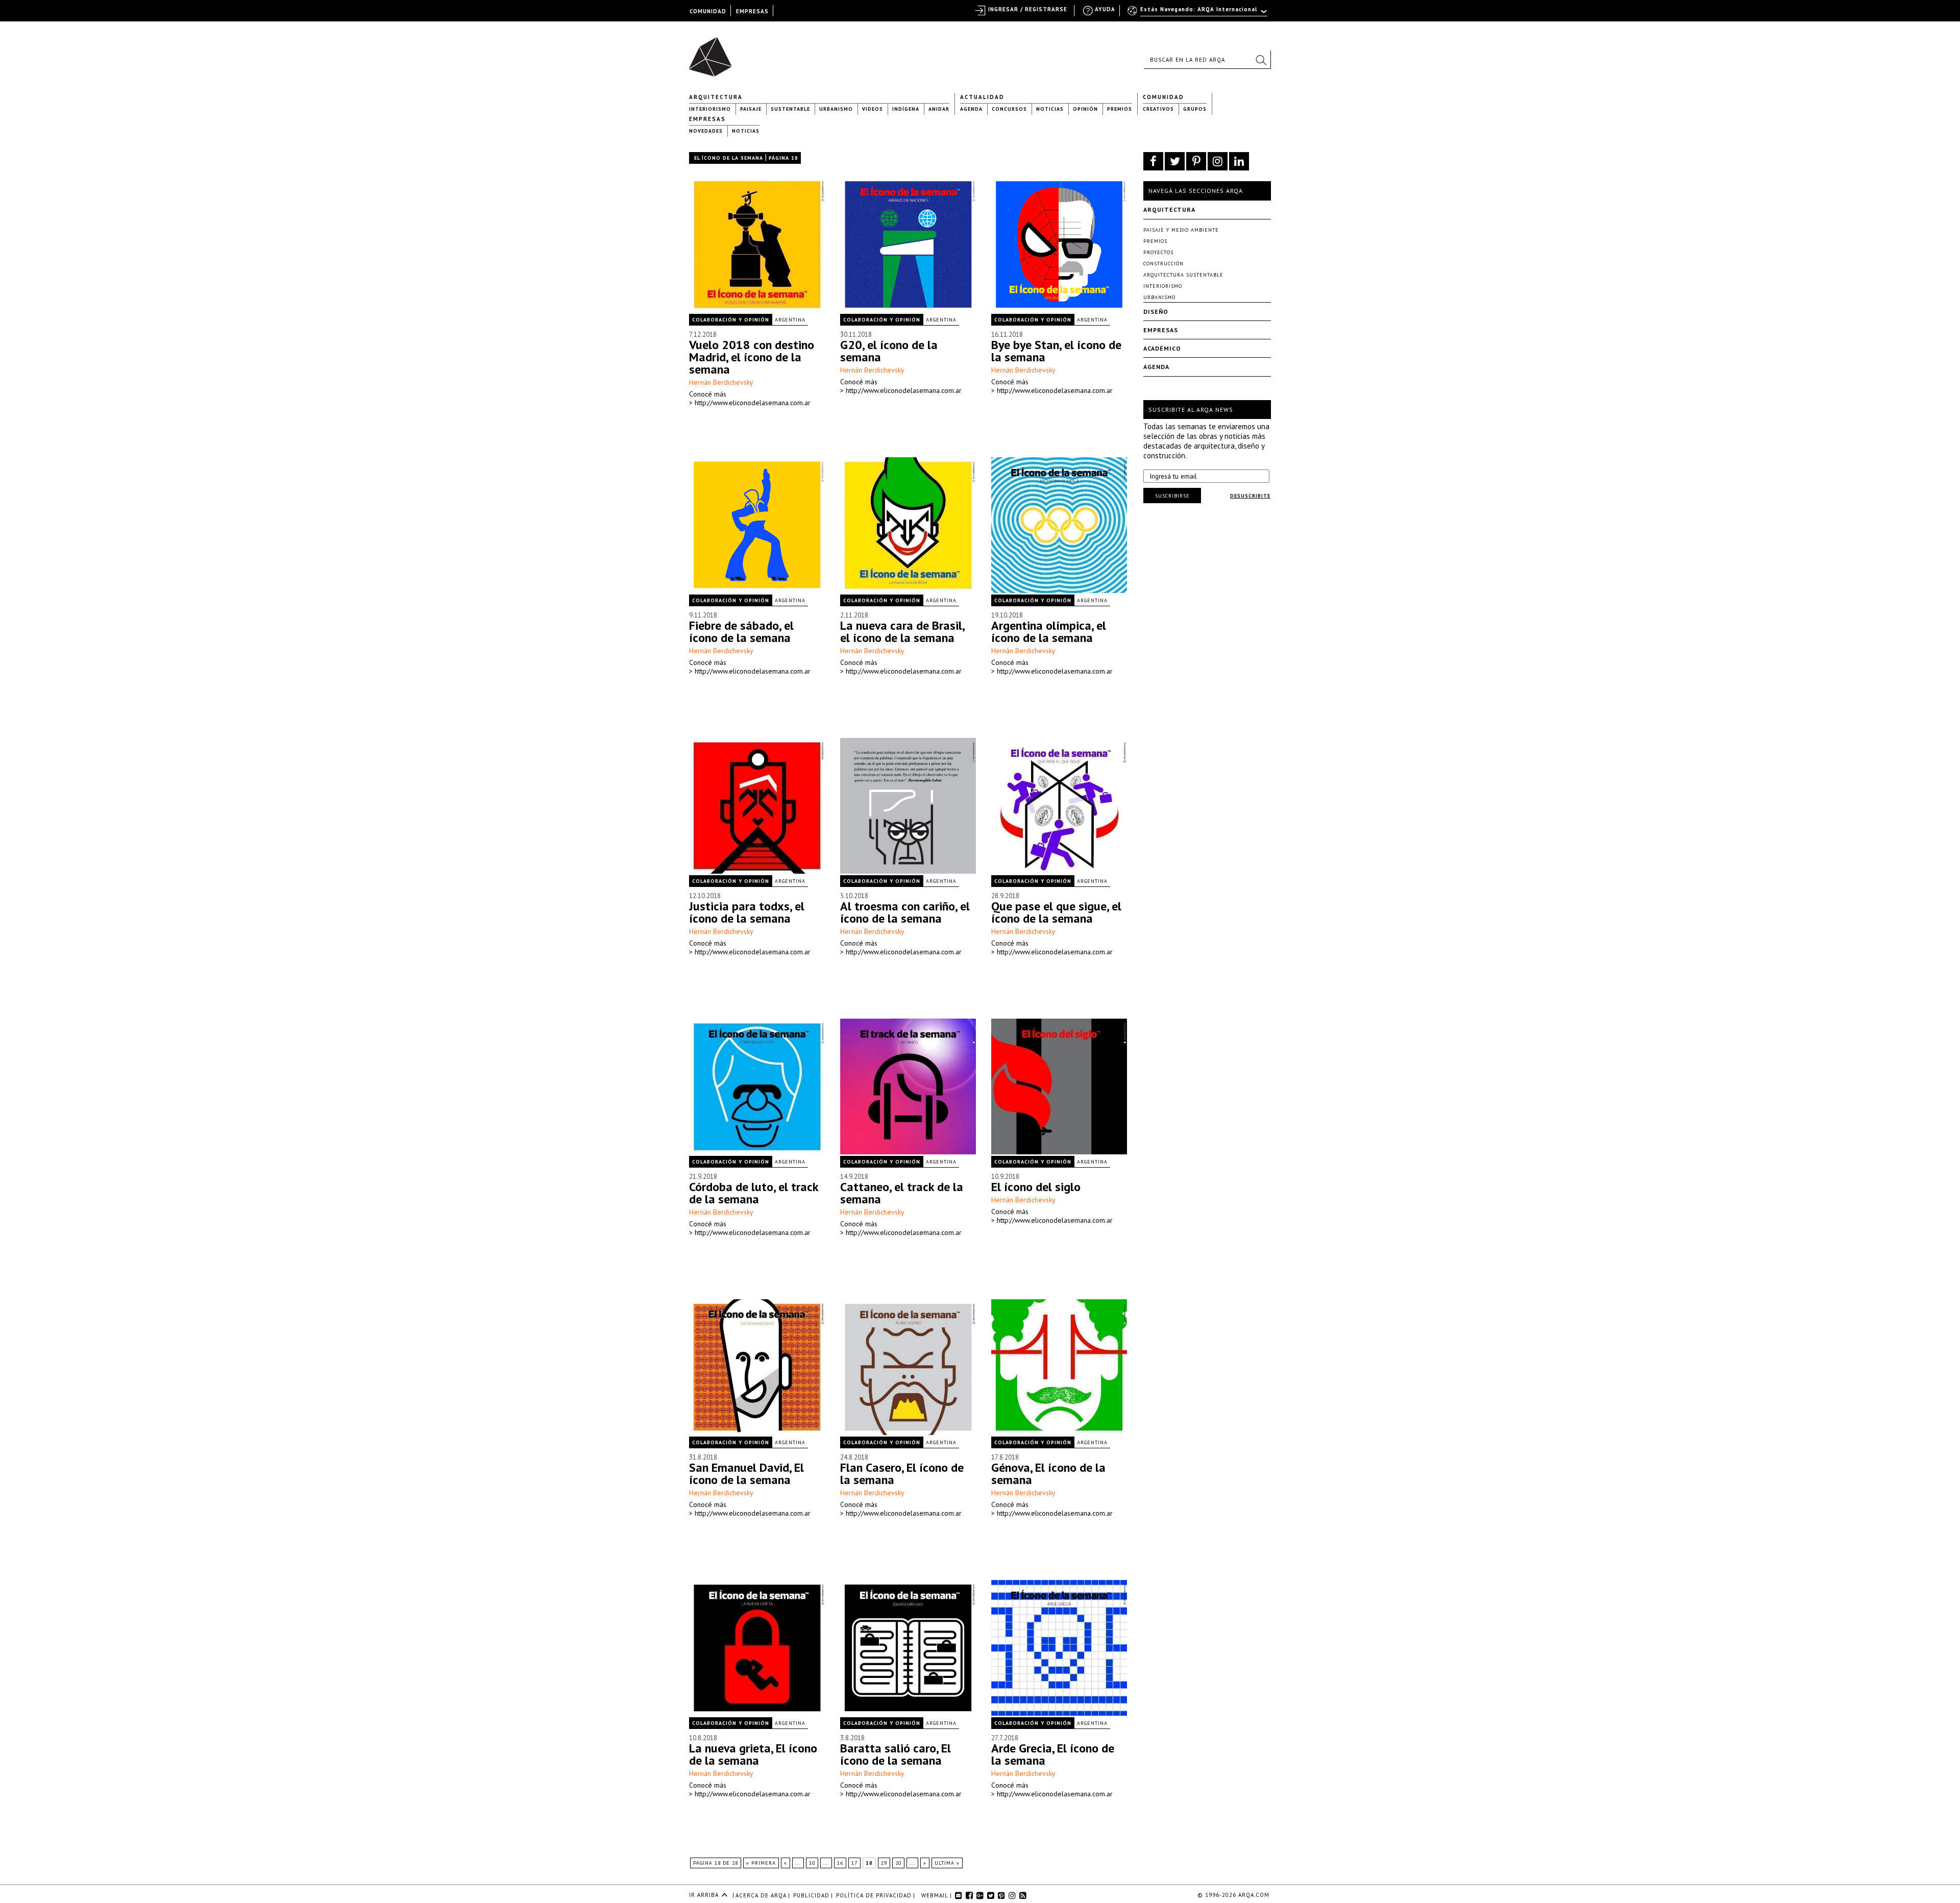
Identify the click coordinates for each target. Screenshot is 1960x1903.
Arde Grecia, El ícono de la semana (1053, 1754)
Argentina (790, 320)
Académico (1162, 348)
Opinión (1085, 109)
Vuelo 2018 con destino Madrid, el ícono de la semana (752, 357)
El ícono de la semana (729, 158)
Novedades (706, 131)
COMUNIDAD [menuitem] (708, 11)
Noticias (1050, 109)
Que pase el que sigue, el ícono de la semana (1056, 912)
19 (884, 1863)
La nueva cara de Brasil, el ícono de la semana (902, 632)
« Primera (761, 1863)
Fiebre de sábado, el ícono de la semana (741, 632)
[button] (1261, 60)
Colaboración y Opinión (731, 320)
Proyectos (1158, 252)
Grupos (1195, 109)
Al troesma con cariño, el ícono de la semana (905, 912)
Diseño (1156, 312)
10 (812, 1863)
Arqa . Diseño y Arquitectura (713, 52)
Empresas (707, 119)
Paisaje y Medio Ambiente (1181, 230)
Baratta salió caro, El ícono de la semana (896, 1754)
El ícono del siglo (1036, 1187)
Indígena (906, 109)
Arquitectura (716, 97)
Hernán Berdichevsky (721, 382)
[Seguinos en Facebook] (1153, 161)
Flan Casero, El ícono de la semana (902, 1474)
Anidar (939, 109)
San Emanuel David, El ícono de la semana (746, 1474)
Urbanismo (836, 109)
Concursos (1009, 109)
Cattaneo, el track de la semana (902, 1193)
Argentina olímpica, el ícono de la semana (1049, 632)
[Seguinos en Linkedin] (1239, 161)
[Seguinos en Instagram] (1218, 161)
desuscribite (1250, 496)
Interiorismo (710, 109)
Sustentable (790, 109)
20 (898, 1863)
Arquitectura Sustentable (1183, 275)
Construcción (1163, 264)
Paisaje (751, 109)
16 (840, 1863)
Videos (873, 109)
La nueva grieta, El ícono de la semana (753, 1754)
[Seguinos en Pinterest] (1196, 161)
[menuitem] (1198, 14)
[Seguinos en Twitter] (1175, 161)
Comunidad (1163, 97)
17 (854, 1863)
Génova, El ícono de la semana (1048, 1474)
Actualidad (982, 97)
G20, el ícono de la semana (889, 351)
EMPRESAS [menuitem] (752, 11)
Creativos (1158, 109)
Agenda (971, 109)
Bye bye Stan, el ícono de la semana (1056, 351)
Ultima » (947, 1863)
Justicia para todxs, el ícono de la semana (747, 912)
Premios (1120, 109)
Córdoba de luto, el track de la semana (754, 1193)
